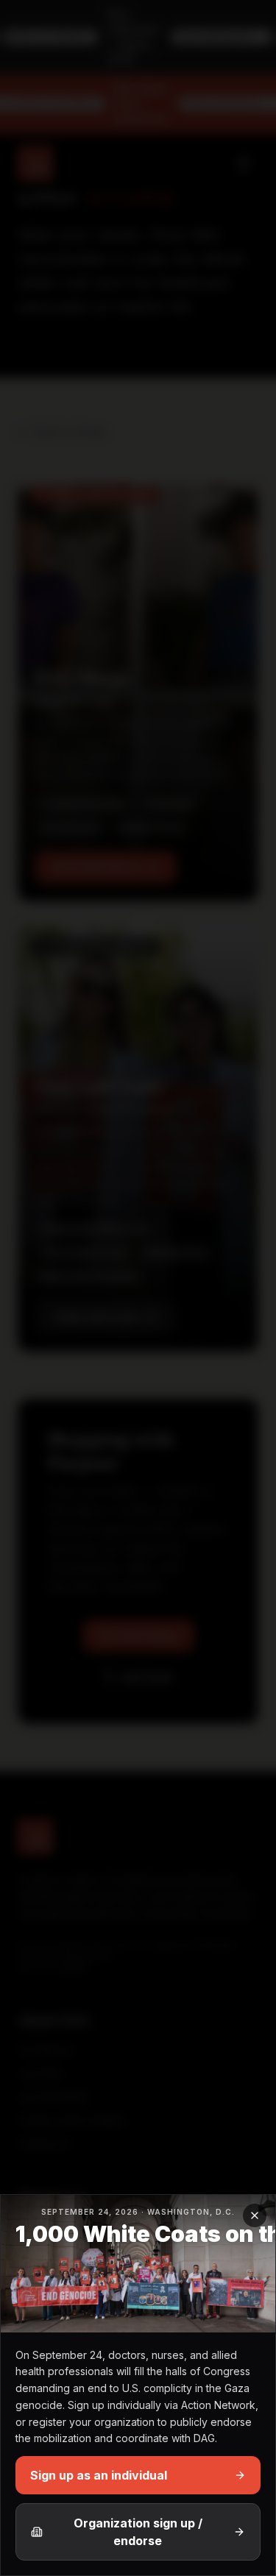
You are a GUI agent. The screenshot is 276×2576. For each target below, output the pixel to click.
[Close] (255, 2215)
